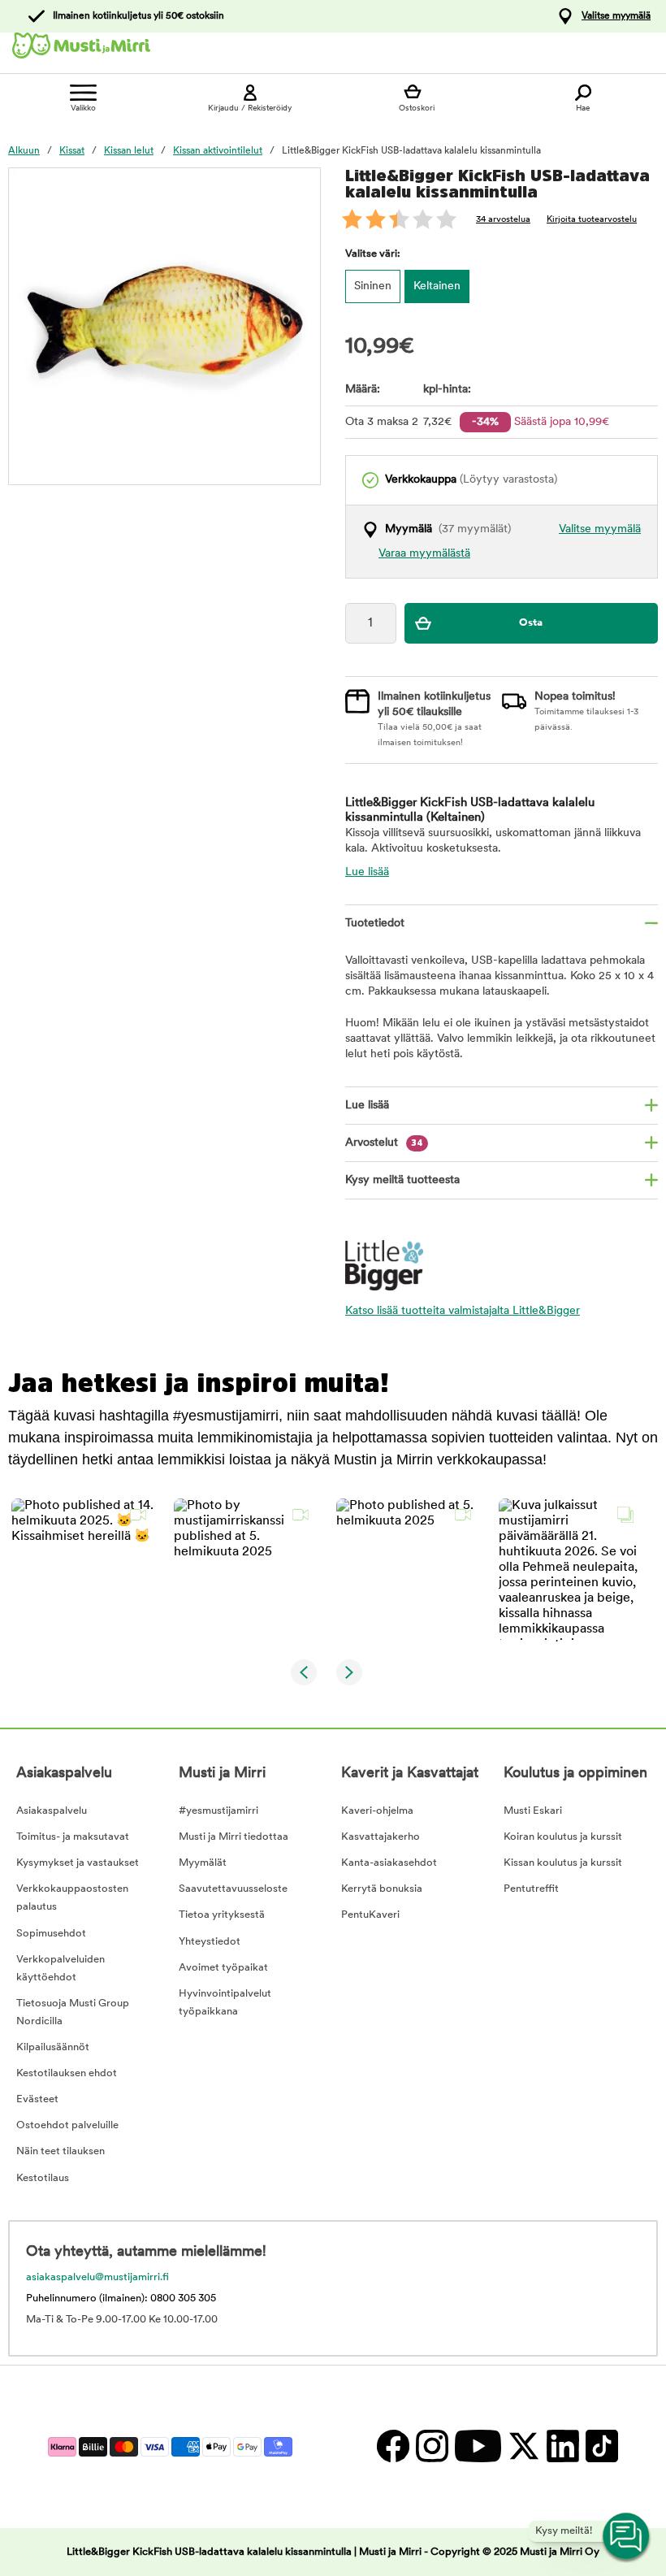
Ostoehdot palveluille (67, 2125)
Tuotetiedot (375, 924)
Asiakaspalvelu (52, 1811)
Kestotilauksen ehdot (67, 2073)
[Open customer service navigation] (627, 2537)
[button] (83, 1570)
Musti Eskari (533, 1811)
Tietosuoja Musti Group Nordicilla (73, 2012)
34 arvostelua (503, 220)
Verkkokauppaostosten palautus (72, 1898)
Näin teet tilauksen (61, 2151)
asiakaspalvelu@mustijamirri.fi (97, 2277)
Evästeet (37, 2099)
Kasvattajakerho (381, 1837)
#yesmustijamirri (218, 1811)
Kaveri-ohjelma (377, 1811)
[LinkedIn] (562, 2446)
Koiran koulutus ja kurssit (563, 1837)
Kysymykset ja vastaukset (78, 1863)
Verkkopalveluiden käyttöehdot (61, 1969)
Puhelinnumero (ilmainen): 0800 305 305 (121, 2298)
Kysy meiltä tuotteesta (402, 1180)
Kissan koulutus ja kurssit (563, 1863)
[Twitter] (523, 2446)
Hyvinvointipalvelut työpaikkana (225, 2003)
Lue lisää (367, 872)
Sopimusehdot (51, 1934)
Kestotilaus (43, 2178)
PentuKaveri (370, 1915)
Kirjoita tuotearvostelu (592, 220)
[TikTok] (600, 2446)
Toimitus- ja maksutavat (73, 1837)
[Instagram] (431, 2446)
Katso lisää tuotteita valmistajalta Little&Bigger (463, 1311)
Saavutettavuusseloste (233, 1889)
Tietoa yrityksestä (222, 1915)
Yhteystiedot (210, 1942)
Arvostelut (384, 1143)
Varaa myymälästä (424, 554)
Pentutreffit (531, 1889)
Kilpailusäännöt (53, 2047)
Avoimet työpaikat (223, 1968)
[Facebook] (392, 2446)
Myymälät (203, 1863)
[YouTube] (477, 2446)
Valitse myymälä (616, 16)
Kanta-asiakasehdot (389, 1863)
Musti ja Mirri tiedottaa (234, 1837)
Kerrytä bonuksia (382, 1889)
